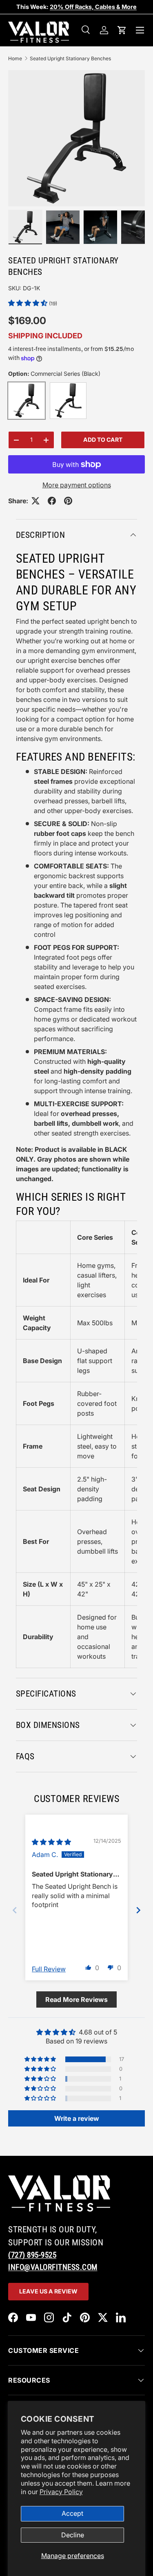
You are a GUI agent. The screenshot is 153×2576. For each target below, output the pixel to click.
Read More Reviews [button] (76, 1999)
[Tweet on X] (35, 501)
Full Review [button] (49, 1969)
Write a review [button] (77, 2118)
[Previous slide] (15, 1910)
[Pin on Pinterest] (68, 501)
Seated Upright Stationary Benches (70, 58)
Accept (72, 2513)
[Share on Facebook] (52, 501)
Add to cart (103, 440)
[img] (51, 1842)
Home (15, 58)
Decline (73, 2535)
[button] (122, 30)
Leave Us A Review (48, 2291)
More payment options (77, 485)
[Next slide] (138, 1910)
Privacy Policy (61, 2492)
